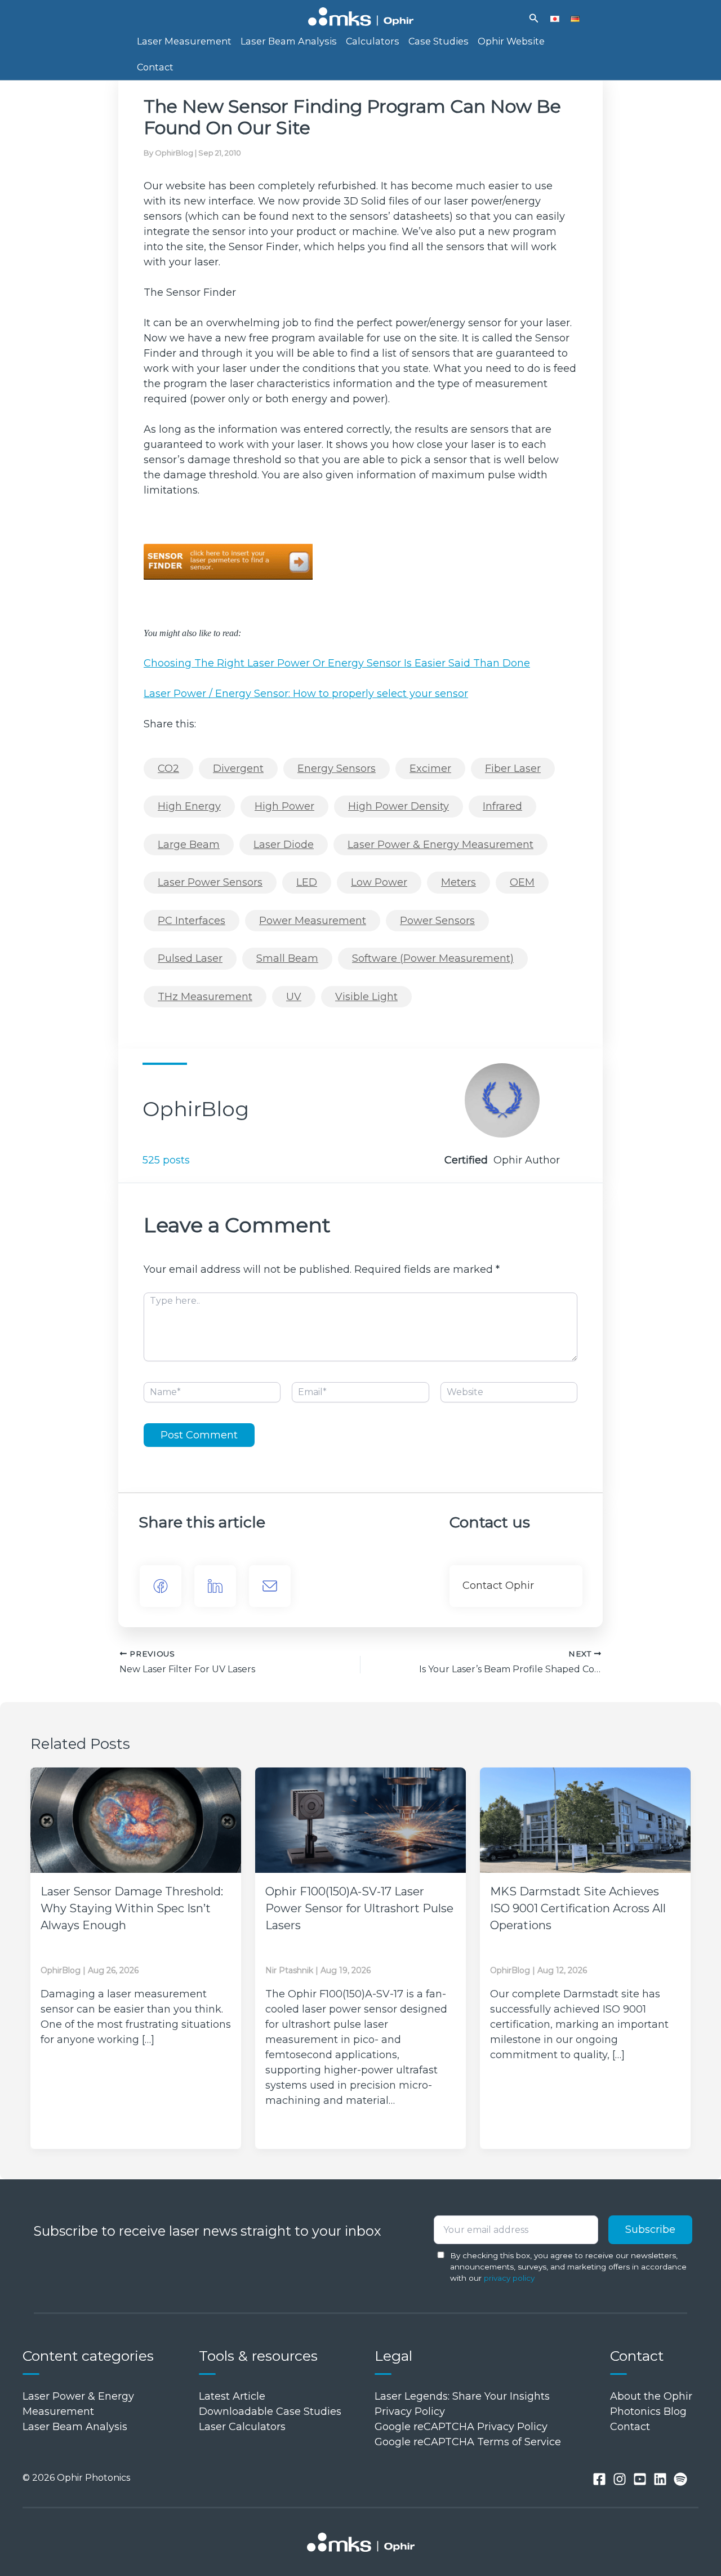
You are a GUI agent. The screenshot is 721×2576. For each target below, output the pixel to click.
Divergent (238, 769)
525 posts (166, 1160)
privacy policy (509, 2278)
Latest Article (232, 2396)
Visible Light (366, 997)
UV (294, 997)
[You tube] (640, 2479)
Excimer (430, 769)
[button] (534, 19)
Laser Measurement (184, 41)
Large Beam (189, 845)
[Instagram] (620, 2479)
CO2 (168, 769)
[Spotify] (680, 2479)
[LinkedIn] (215, 1586)
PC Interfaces (192, 921)
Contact (155, 67)
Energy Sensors (337, 769)
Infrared (502, 806)
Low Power (379, 882)
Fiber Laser (513, 769)
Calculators (373, 41)
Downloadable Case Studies (270, 2411)
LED (307, 882)
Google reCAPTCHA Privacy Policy (461, 2427)
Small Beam (287, 958)
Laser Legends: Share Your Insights (462, 2396)
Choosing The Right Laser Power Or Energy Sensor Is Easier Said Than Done (337, 663)
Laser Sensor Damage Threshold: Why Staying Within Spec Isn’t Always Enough (132, 1908)
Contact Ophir (498, 1585)
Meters (459, 882)
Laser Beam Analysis (289, 41)
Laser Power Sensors (210, 882)
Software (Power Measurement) (433, 958)
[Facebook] (161, 1586)
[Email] (270, 1586)
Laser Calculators (242, 2427)
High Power (284, 806)
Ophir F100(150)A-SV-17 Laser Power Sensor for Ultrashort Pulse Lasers (359, 1908)
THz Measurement (205, 997)
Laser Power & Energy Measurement (440, 845)
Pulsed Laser (190, 958)
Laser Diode (284, 845)
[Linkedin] (660, 2479)
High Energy (189, 806)
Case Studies (439, 41)
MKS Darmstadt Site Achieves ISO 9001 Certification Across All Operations (578, 1908)
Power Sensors (437, 921)
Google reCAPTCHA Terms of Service (468, 2442)
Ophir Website (511, 41)
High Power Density (399, 806)
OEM (522, 882)
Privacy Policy (410, 2411)
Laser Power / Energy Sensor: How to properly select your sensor (306, 694)
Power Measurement (313, 921)
